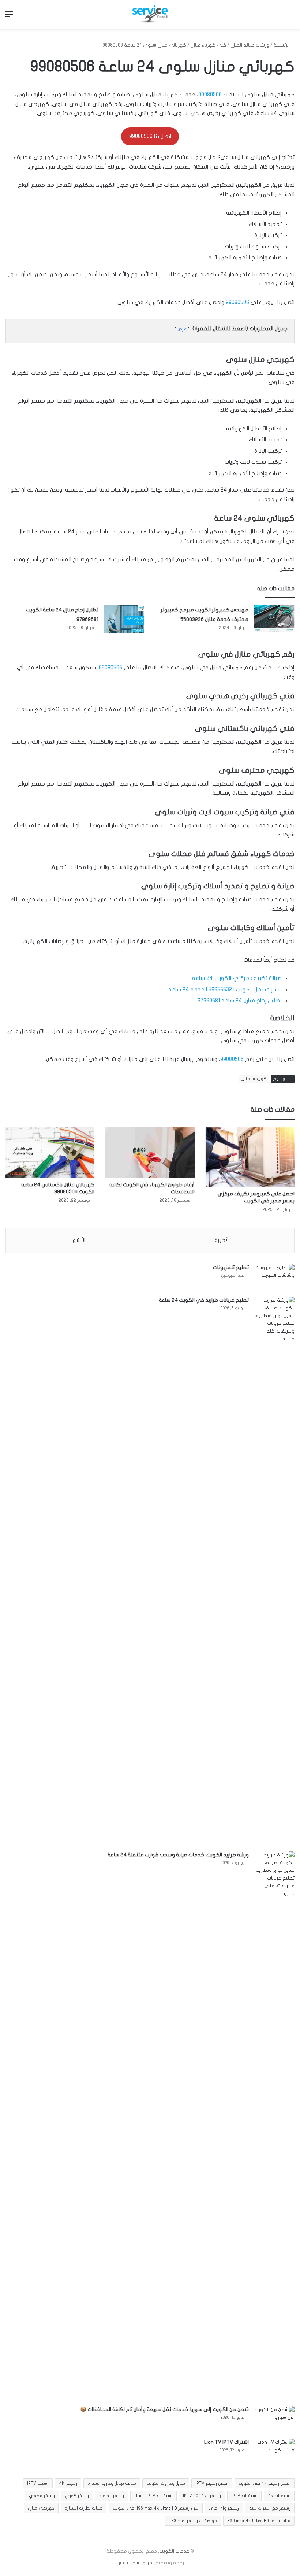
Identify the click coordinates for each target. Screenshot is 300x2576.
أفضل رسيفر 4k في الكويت (265, 2483)
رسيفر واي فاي (224, 2508)
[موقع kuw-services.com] (150, 14)
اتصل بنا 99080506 (150, 136)
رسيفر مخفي (42, 2496)
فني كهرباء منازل (208, 45)
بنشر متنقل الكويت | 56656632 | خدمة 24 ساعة (225, 990)
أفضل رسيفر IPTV (212, 2483)
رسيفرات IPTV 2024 (202, 2496)
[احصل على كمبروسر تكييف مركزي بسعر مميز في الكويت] (250, 1157)
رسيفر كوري (77, 2496)
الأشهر (78, 1240)
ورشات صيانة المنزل (250, 45)
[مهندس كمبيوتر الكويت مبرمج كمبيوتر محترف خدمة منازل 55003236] (274, 619)
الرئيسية (282, 45)
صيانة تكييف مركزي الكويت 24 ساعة (237, 978)
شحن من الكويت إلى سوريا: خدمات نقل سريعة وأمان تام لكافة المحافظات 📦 (164, 2409)
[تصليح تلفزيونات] (274, 1278)
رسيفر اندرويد (112, 2496)
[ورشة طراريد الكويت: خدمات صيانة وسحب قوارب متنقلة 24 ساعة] (274, 2126)
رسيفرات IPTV (244, 2496)
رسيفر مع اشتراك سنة (270, 2508)
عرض (182, 329)
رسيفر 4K (68, 2483)
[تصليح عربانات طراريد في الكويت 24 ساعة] (274, 1571)
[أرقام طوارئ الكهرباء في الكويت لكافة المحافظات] (150, 1152)
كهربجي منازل (254, 1079)
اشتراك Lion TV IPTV (226, 2442)
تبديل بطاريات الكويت (166, 2483)
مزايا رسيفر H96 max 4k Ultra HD (259, 2521)
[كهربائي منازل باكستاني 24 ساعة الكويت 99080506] (50, 1153)
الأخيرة (222, 1240)
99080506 (210, 95)
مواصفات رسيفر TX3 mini (193, 2521)
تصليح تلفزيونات (231, 1267)
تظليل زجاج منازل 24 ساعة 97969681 (240, 1001)
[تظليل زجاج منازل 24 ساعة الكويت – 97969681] (124, 619)
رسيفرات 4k (279, 2496)
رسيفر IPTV (38, 2483)
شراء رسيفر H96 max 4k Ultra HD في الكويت (156, 2508)
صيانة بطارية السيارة (84, 2508)
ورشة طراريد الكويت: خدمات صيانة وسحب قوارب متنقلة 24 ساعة (178, 1855)
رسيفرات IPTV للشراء (153, 2496)
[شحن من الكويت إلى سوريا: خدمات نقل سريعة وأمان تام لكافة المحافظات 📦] (274, 2420)
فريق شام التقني (134, 2563)
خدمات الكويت (174, 2551)
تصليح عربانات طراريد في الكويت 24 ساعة (204, 1300)
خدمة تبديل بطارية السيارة (112, 2483)
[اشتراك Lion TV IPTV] (274, 2452)
